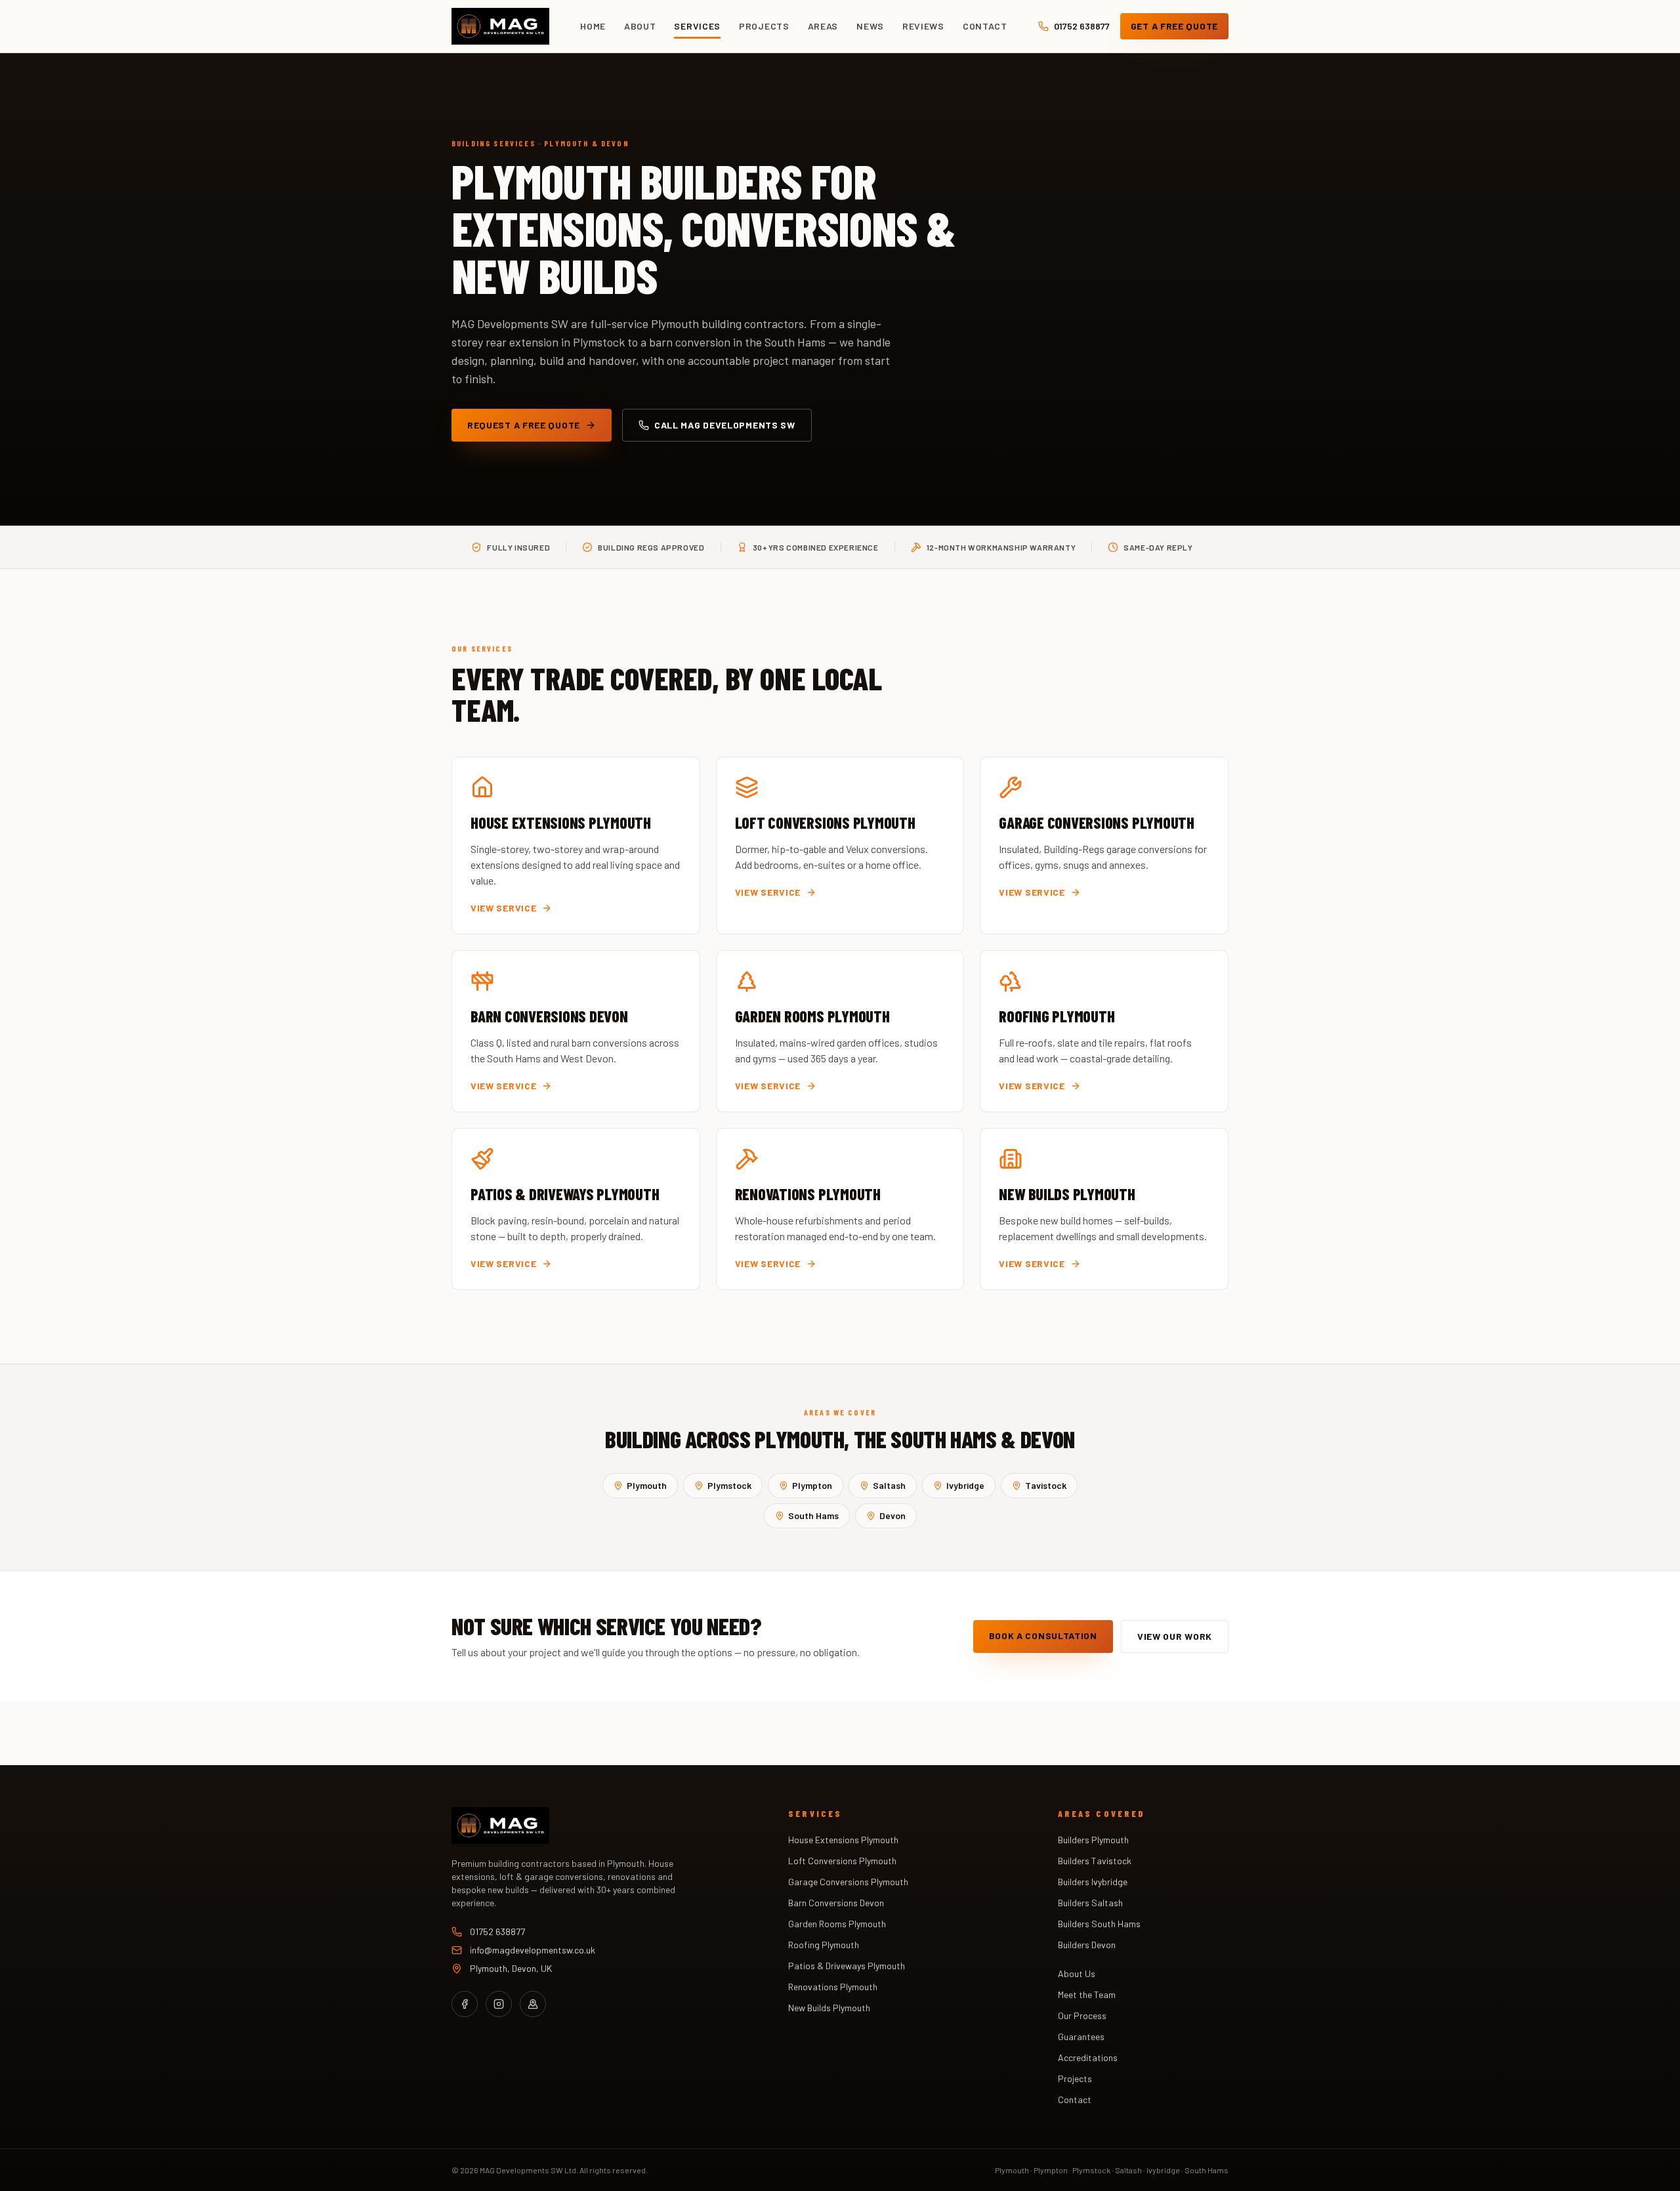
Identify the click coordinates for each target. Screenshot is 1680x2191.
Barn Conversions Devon (836, 1903)
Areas (823, 26)
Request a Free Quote (524, 425)
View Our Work (1175, 1636)
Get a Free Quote (1174, 26)
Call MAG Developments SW (725, 425)
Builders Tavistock (1095, 1861)
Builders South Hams (1099, 1924)
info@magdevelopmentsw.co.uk (533, 1950)
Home (593, 26)
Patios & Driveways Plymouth (847, 1966)
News (870, 26)
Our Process (1082, 2015)
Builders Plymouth (1093, 1840)
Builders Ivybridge (1093, 1882)
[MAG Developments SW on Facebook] (465, 2004)
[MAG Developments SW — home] (500, 26)
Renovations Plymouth (833, 1987)
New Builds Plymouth (829, 2008)
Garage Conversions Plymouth (848, 1882)
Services (697, 26)
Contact (985, 26)
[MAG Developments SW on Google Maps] (533, 2004)
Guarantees (1081, 2036)
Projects (764, 26)
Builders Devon (1087, 1945)
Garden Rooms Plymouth (837, 1924)
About (640, 26)
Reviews (923, 26)
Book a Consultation (1043, 1636)
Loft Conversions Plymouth (842, 1861)
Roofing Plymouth (824, 1945)
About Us (1077, 1973)
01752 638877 (1082, 26)
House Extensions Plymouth (843, 1840)
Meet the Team (1087, 1994)
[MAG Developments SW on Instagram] (499, 2004)
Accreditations (1088, 2057)
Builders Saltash (1090, 1903)
